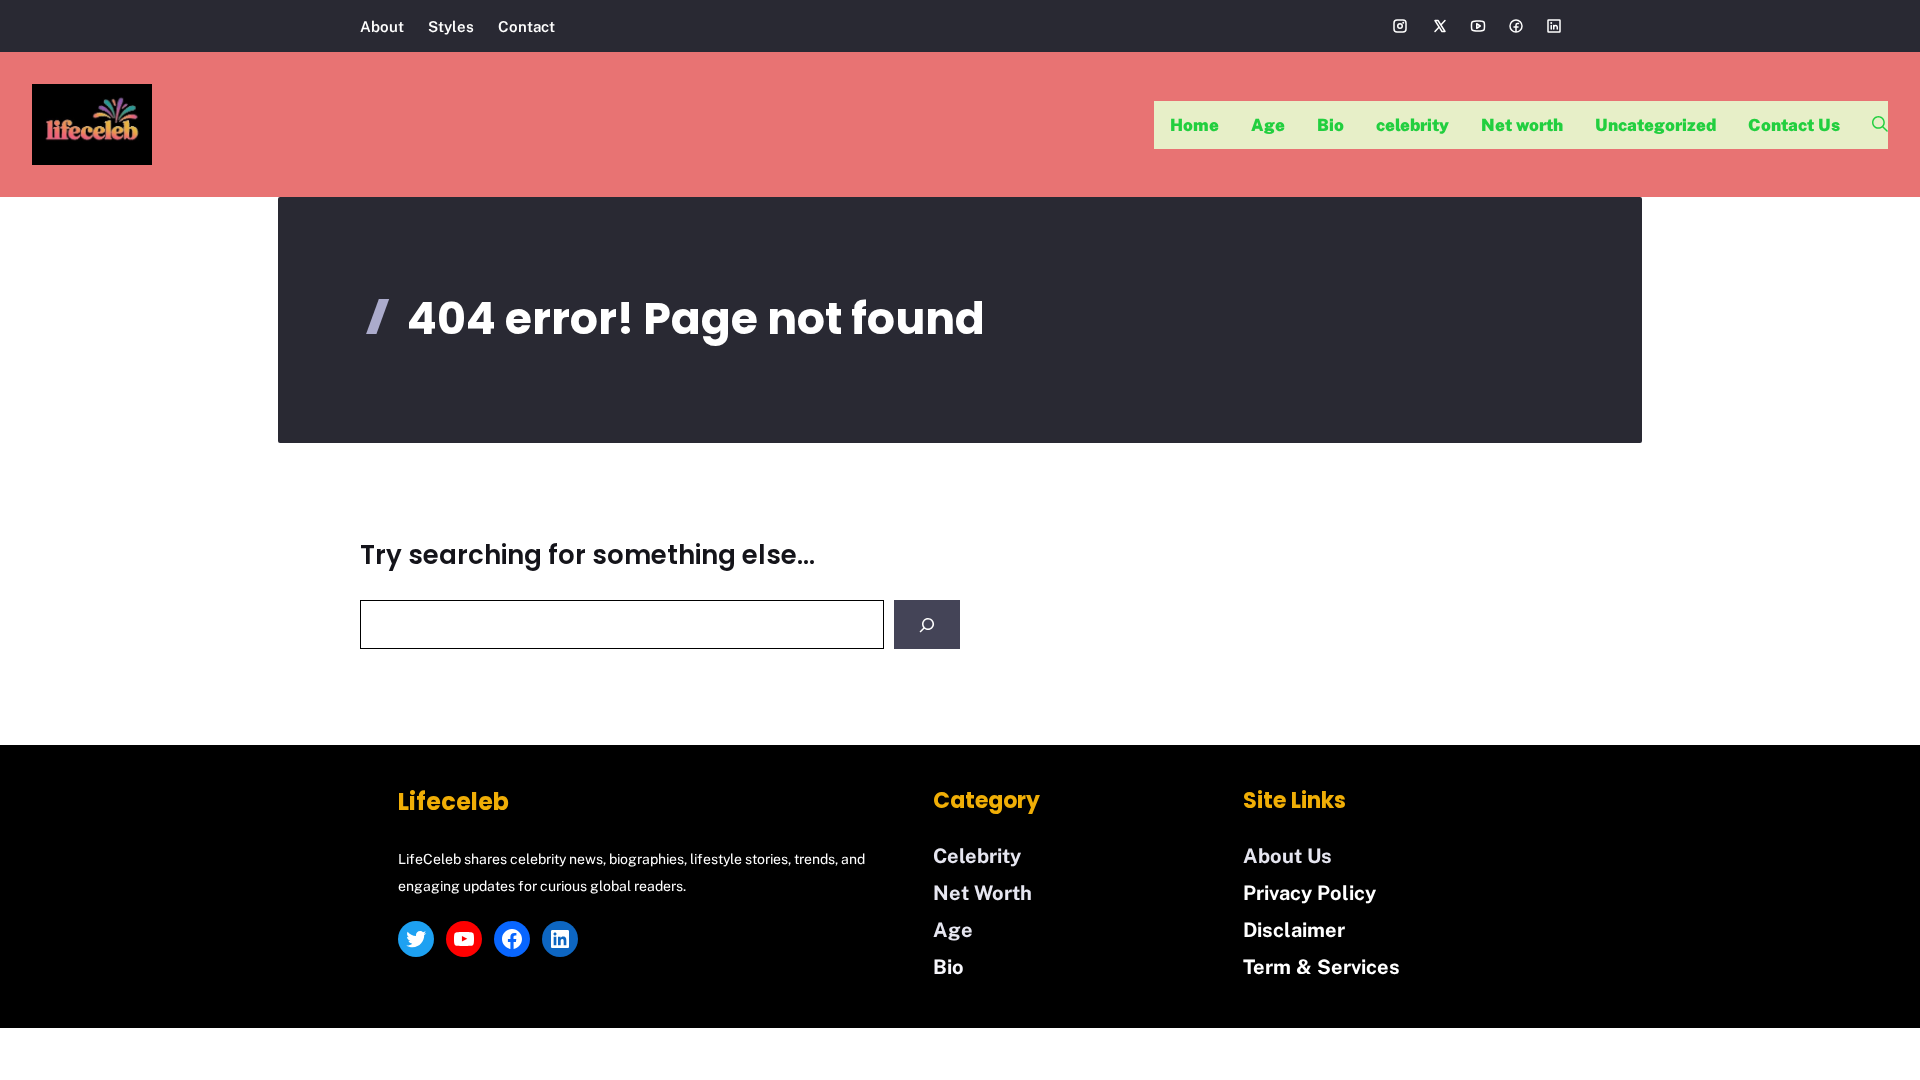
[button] (1872, 125)
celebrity (1412, 125)
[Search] (927, 624)
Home (1194, 125)
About (382, 26)
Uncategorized (1655, 125)
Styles (451, 26)
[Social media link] (1400, 26)
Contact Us (1794, 125)
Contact (526, 26)
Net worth (1522, 125)
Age (1268, 125)
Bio (1330, 125)
